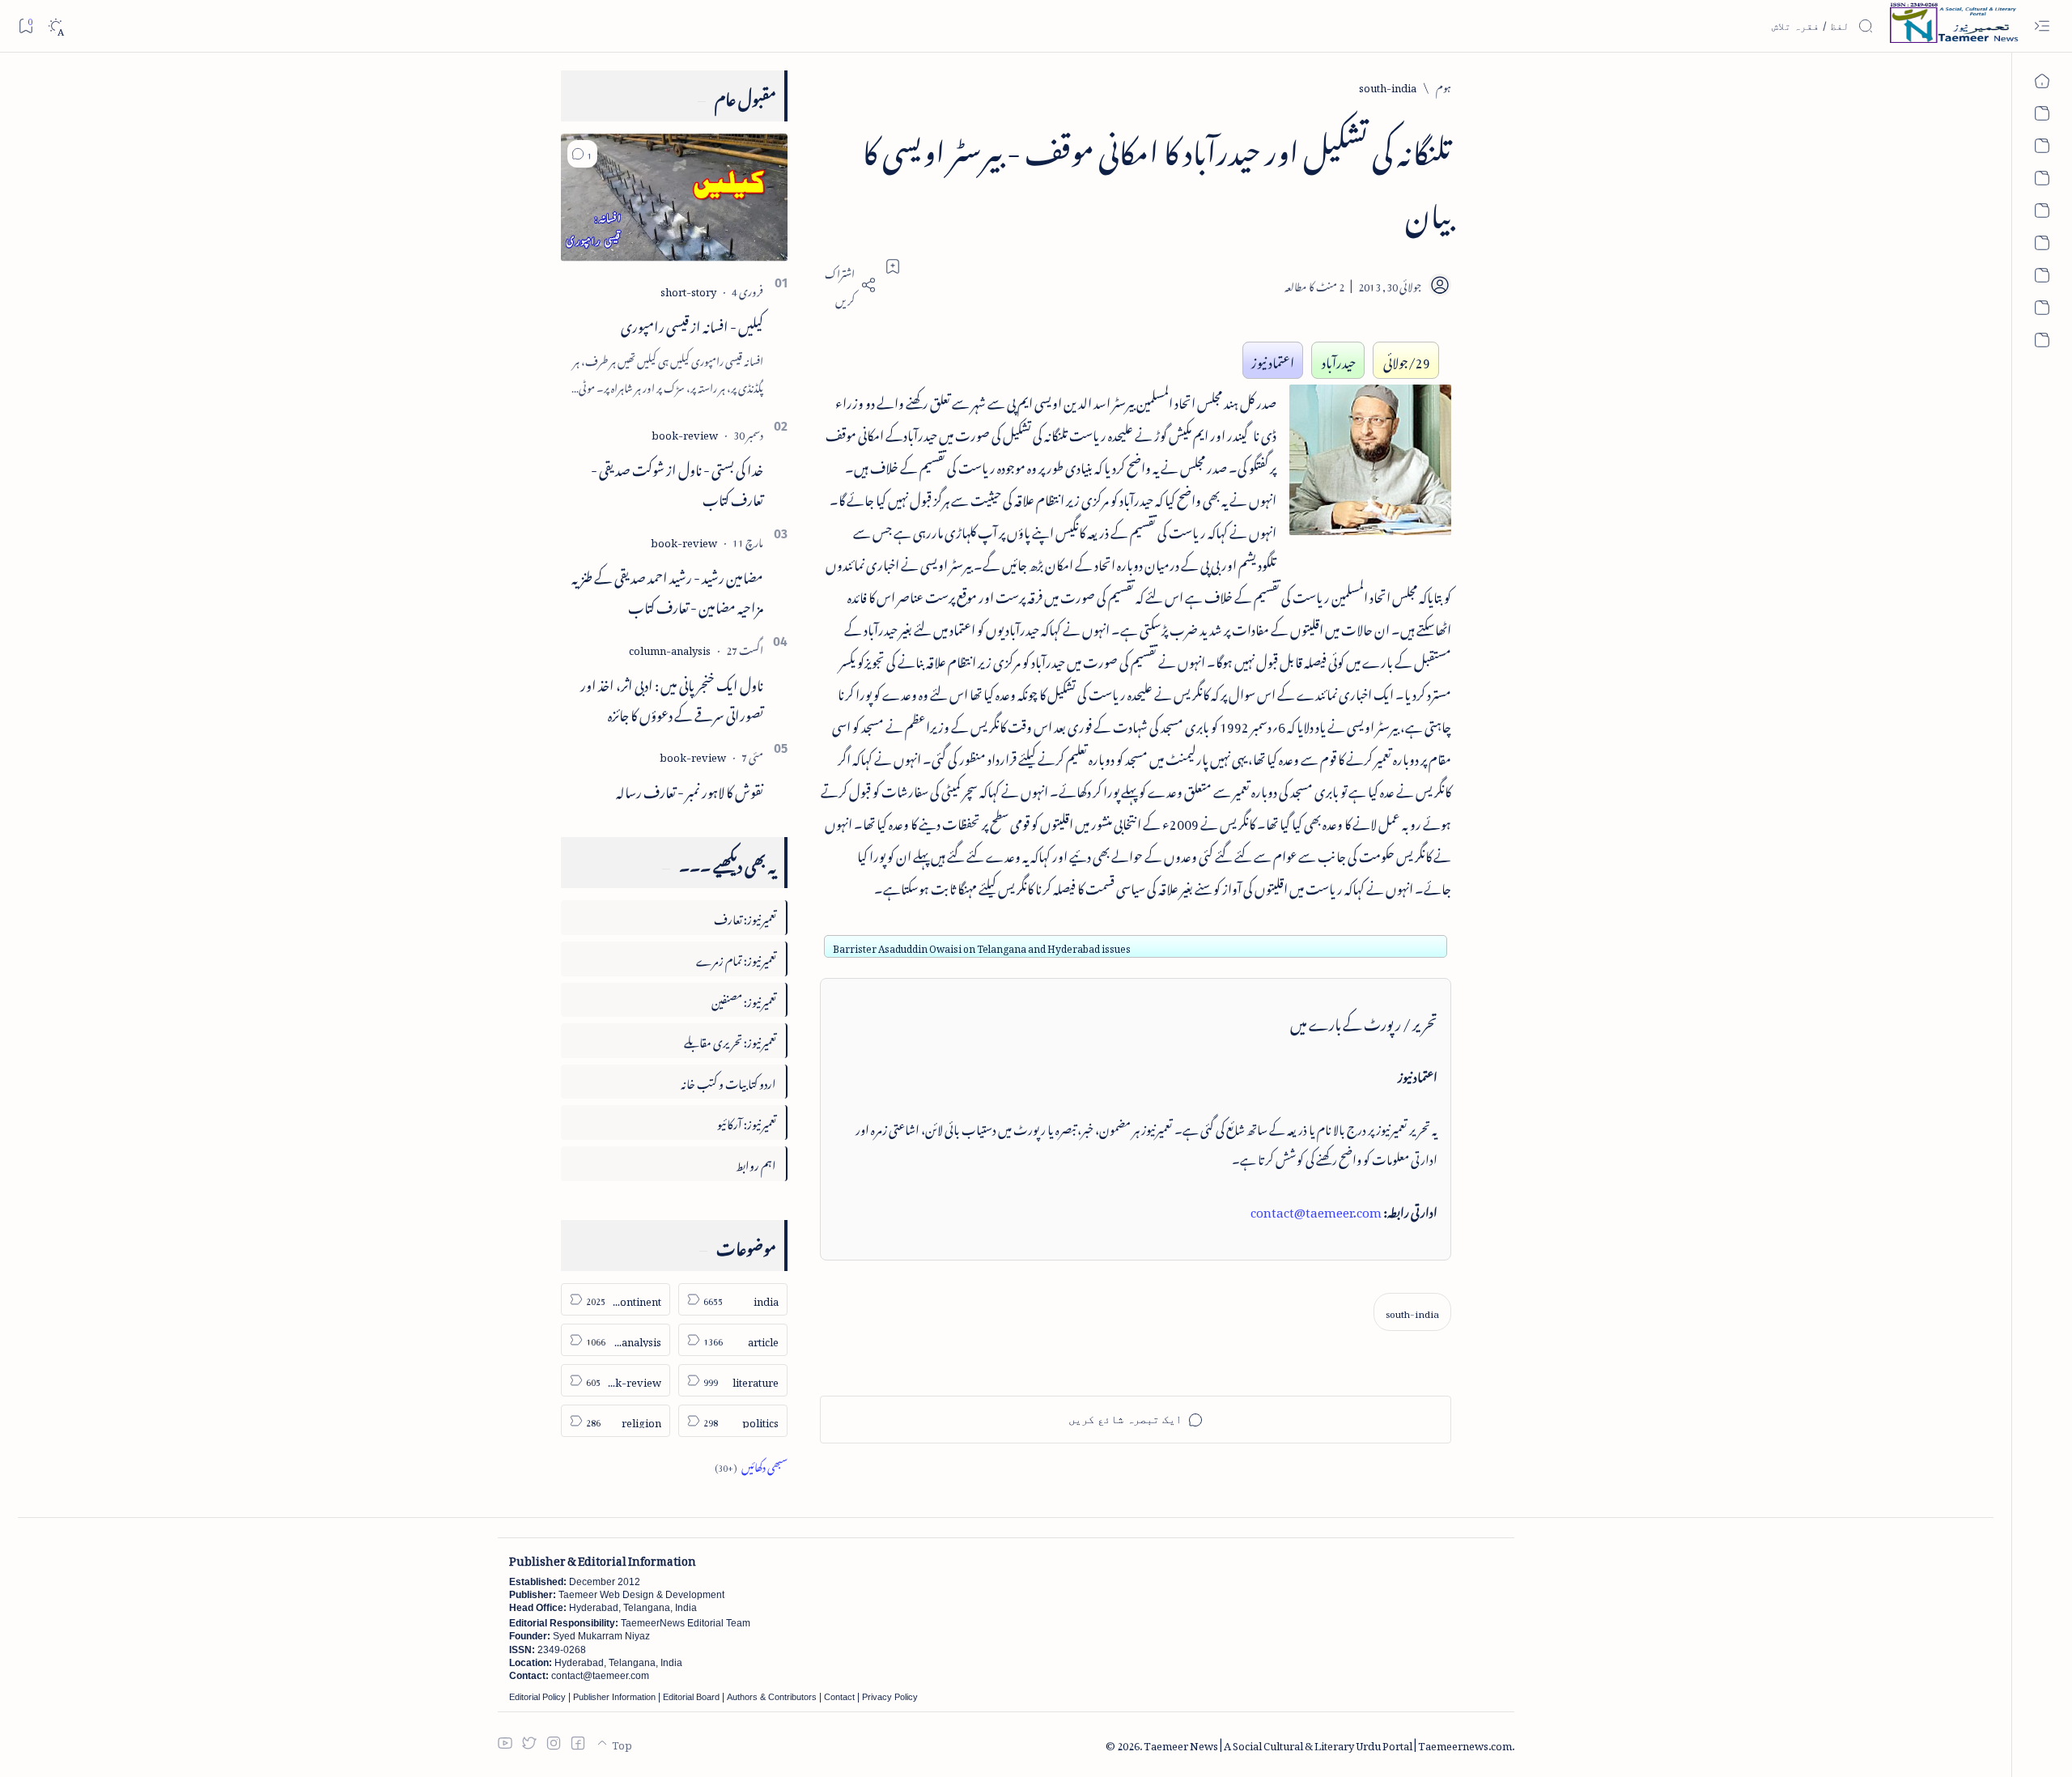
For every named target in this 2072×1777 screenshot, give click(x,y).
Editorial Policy (537, 1697)
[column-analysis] (670, 648)
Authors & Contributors (772, 1697)
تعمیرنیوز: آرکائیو (747, 1122)
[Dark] (55, 26)
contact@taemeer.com (1316, 1209)
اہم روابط (756, 1163)
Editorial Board (691, 1697)
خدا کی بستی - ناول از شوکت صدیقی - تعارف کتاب (677, 482)
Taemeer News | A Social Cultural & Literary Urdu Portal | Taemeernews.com (1328, 1743)
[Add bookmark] (893, 266)
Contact (839, 1697)
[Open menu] (2042, 26)
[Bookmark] (25, 26)
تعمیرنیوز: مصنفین (744, 999)
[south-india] (1412, 1312)
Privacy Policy (890, 1697)
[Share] (848, 285)
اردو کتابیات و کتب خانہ (728, 1081)
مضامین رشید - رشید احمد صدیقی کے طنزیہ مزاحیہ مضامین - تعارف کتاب (667, 590)
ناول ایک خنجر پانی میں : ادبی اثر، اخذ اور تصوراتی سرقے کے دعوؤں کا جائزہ (672, 697)
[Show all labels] (751, 1465)
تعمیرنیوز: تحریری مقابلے (730, 1040)
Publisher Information (614, 1697)
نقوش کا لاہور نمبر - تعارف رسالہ (690, 789)
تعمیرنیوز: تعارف (745, 917)
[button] (582, 154)
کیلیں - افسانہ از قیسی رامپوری (692, 324)
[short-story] (688, 289)
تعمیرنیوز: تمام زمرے (736, 958)
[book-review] (685, 433)
